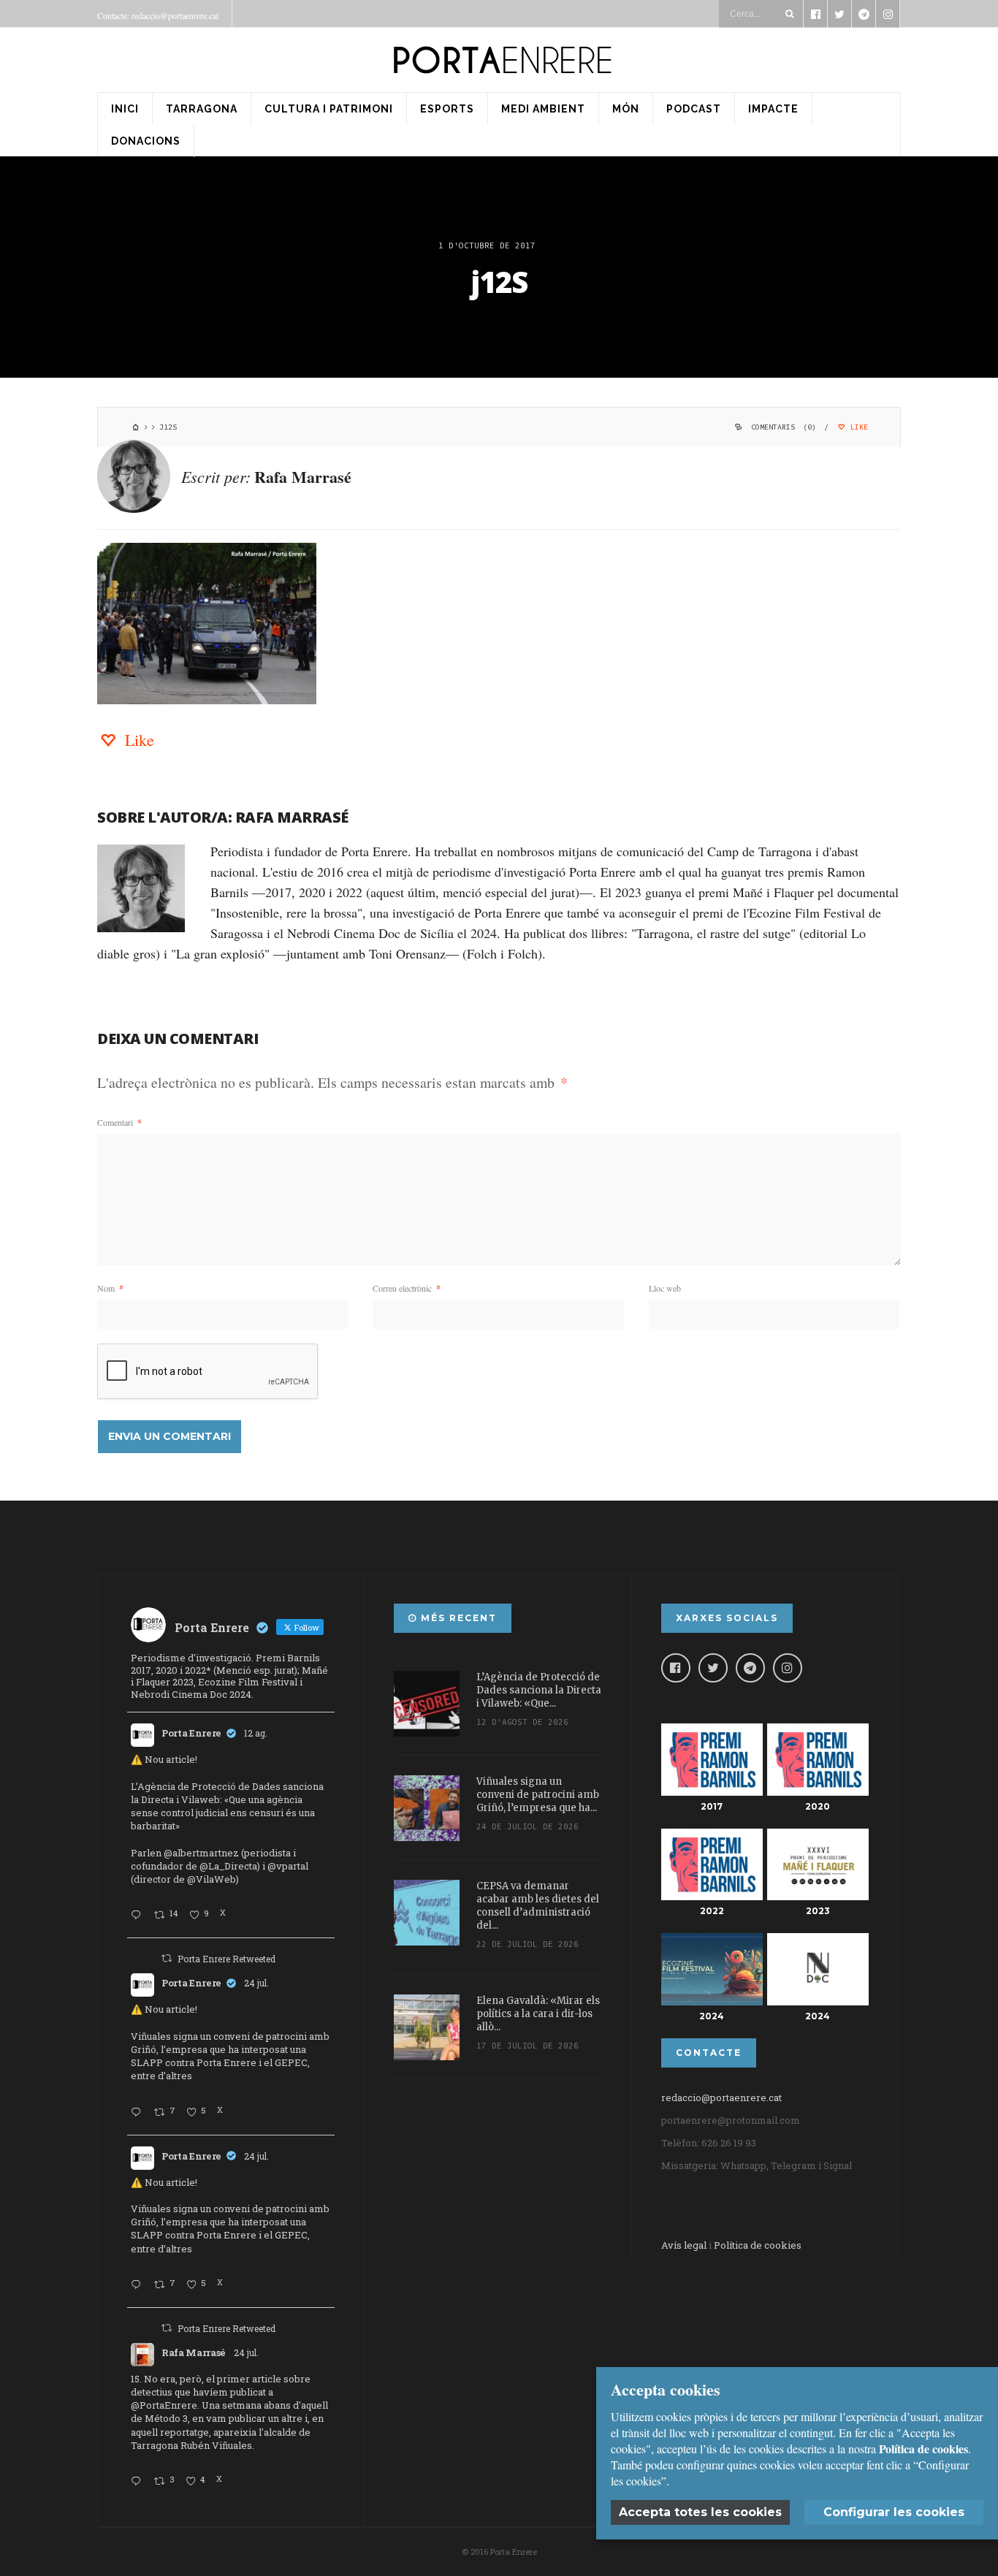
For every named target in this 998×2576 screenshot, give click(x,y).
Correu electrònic (407, 1288)
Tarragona (202, 109)
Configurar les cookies (894, 2512)
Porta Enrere (191, 1733)
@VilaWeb (212, 1879)
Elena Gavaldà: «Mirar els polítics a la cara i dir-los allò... (538, 2014)
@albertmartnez (201, 1853)
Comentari (119, 1122)
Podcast (694, 109)
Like (857, 427)
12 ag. (256, 1733)
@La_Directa (228, 1866)
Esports (447, 109)
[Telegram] (750, 1668)
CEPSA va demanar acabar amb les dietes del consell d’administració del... (538, 1906)
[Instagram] (788, 1668)
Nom (110, 1288)
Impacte (773, 109)
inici (125, 109)
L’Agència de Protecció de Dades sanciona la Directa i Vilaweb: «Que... (539, 1690)
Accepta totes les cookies (700, 2512)
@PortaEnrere (164, 2405)
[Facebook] (676, 1668)
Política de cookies (758, 2245)
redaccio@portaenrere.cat (721, 2097)
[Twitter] (713, 1668)
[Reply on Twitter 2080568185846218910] (139, 2482)
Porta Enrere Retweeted (226, 1959)
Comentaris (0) (784, 427)
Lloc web (665, 1288)
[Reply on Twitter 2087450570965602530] (139, 1916)
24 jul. (256, 1983)
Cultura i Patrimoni (329, 109)
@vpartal (288, 1866)
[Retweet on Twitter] (167, 1958)
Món (626, 109)
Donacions (146, 141)
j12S (499, 282)
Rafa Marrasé (303, 477)
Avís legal (684, 2245)
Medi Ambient (543, 109)
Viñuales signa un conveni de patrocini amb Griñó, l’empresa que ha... (538, 1795)
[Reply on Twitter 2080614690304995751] (139, 2113)
